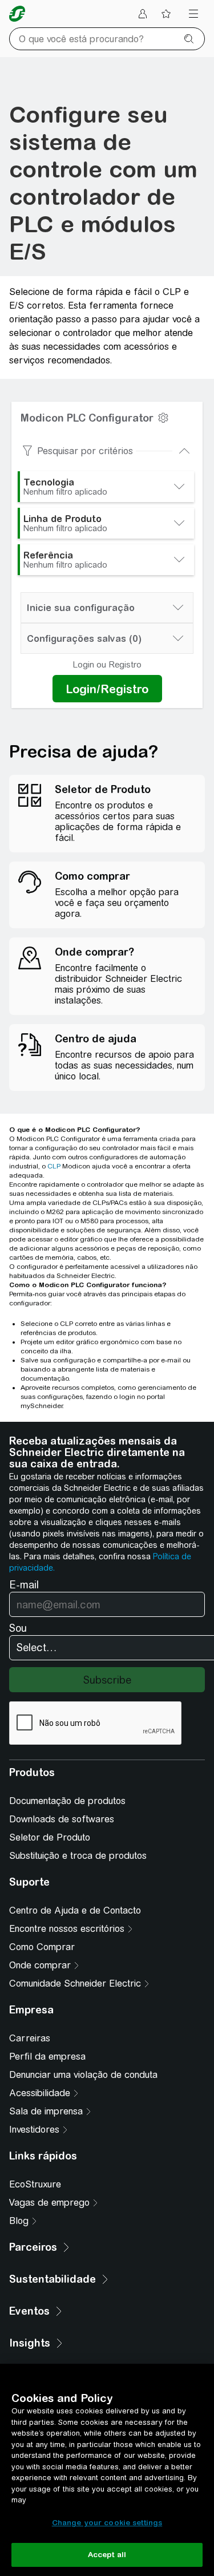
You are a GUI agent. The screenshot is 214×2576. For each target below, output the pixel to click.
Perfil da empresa (47, 2057)
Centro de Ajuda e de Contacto (75, 1910)
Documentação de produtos (67, 1801)
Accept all (107, 2555)
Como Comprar (42, 1947)
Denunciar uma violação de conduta (83, 2075)
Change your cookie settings (107, 2523)
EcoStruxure (35, 2184)
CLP (54, 1166)
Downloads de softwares (62, 1819)
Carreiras (30, 2038)
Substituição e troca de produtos (78, 1856)
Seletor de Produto (50, 1837)
